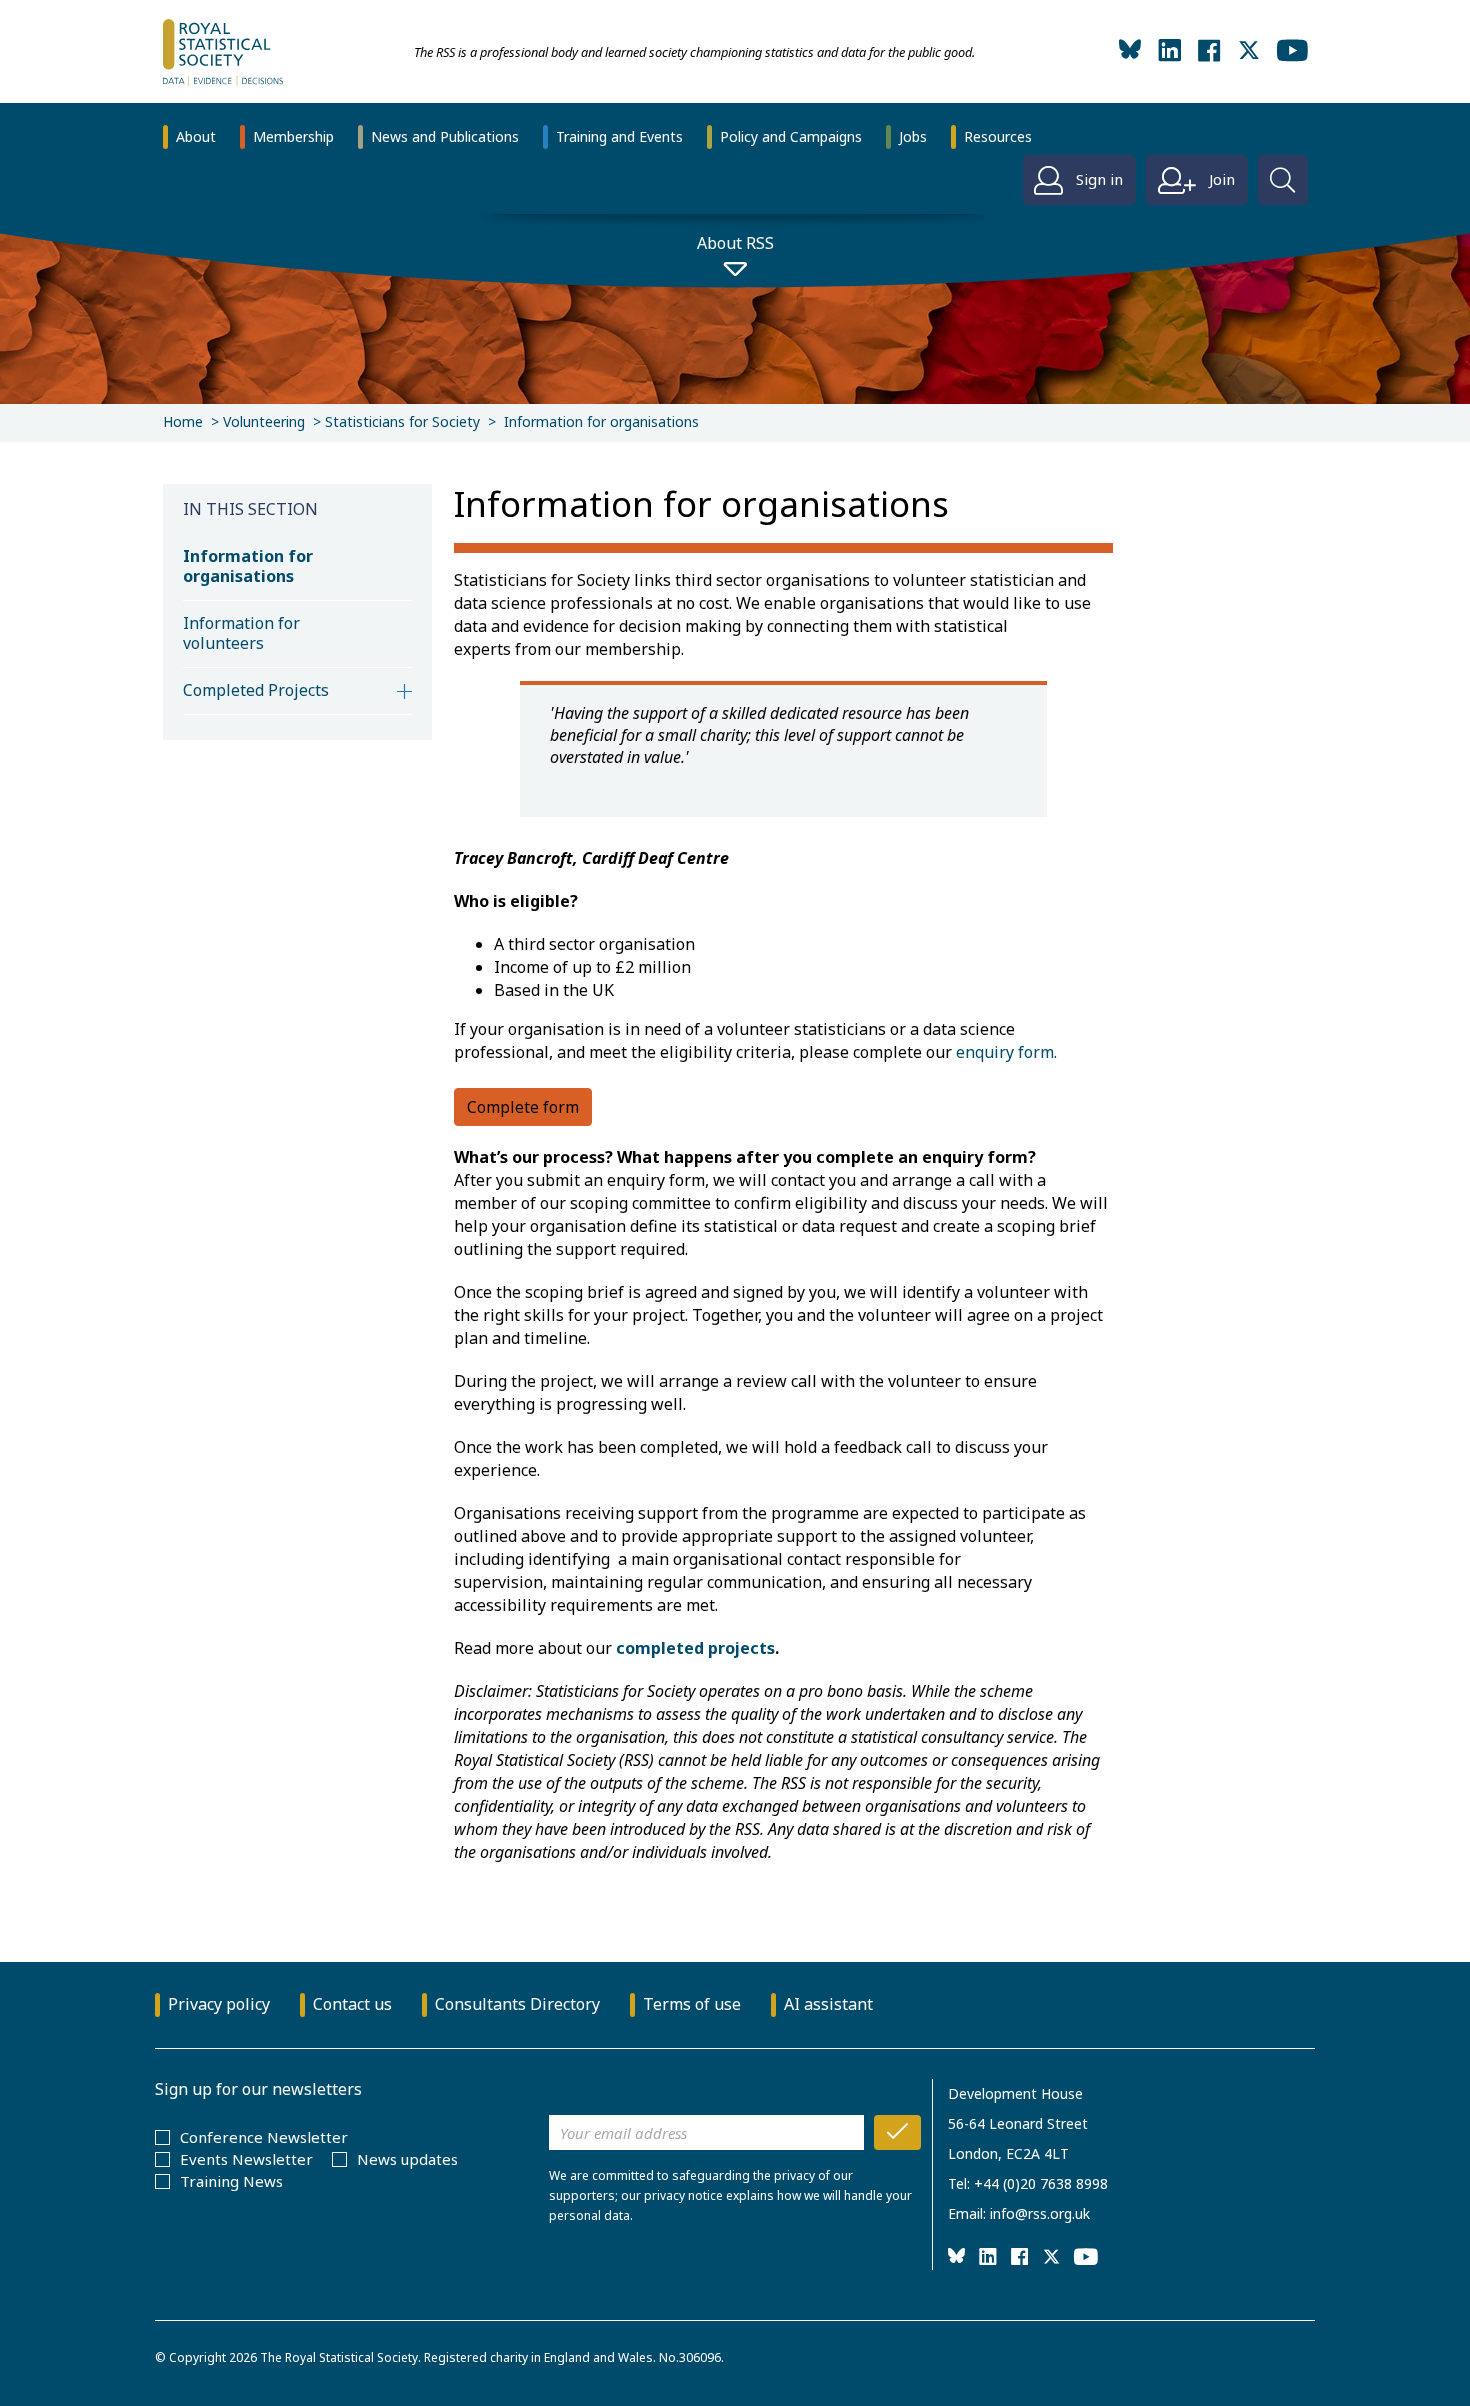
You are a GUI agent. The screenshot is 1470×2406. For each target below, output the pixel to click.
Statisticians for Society (402, 421)
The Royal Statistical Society (339, 2357)
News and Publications (445, 136)
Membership (293, 136)
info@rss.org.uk (1040, 2213)
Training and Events (619, 136)
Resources (998, 136)
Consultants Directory (517, 2004)
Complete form (523, 1107)
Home (183, 421)
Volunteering (264, 421)
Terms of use (692, 2004)
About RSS (735, 243)
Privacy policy (219, 2004)
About (196, 136)
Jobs (913, 136)
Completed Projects (256, 690)
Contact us (352, 2004)
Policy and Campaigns (791, 136)
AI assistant (828, 2004)
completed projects (695, 1648)
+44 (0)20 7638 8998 (1041, 2183)
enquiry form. (1006, 1052)
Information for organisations (248, 566)
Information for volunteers (241, 633)
